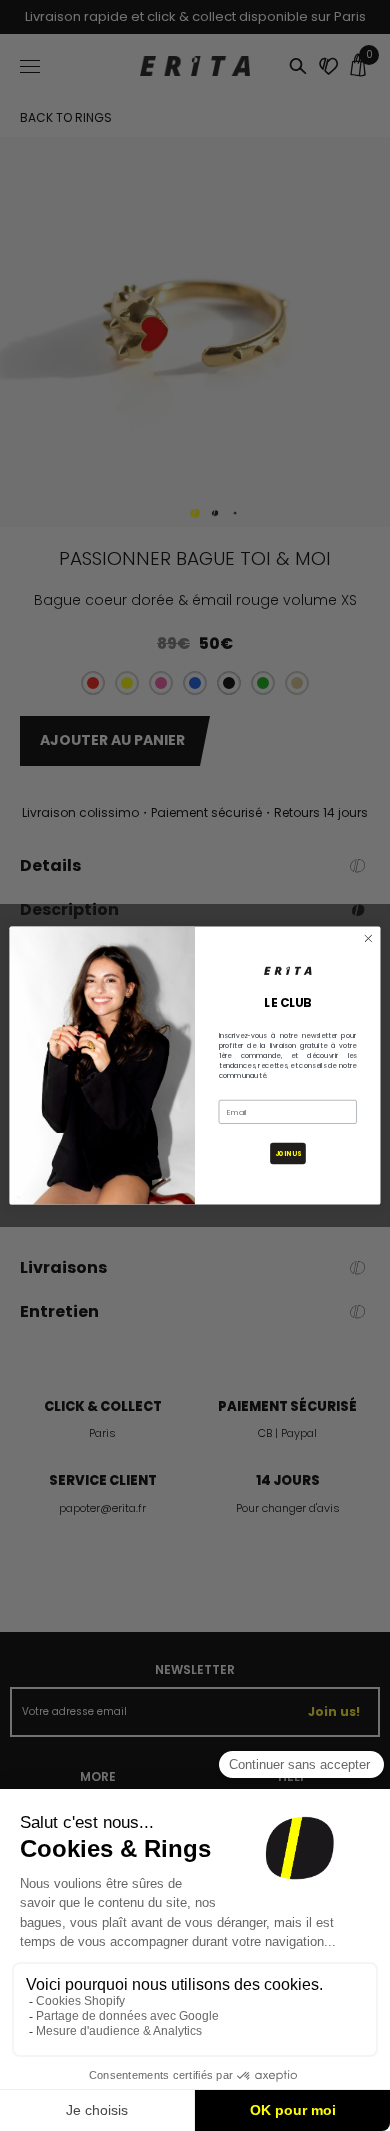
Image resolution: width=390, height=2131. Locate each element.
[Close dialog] (368, 938)
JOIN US (288, 1153)
